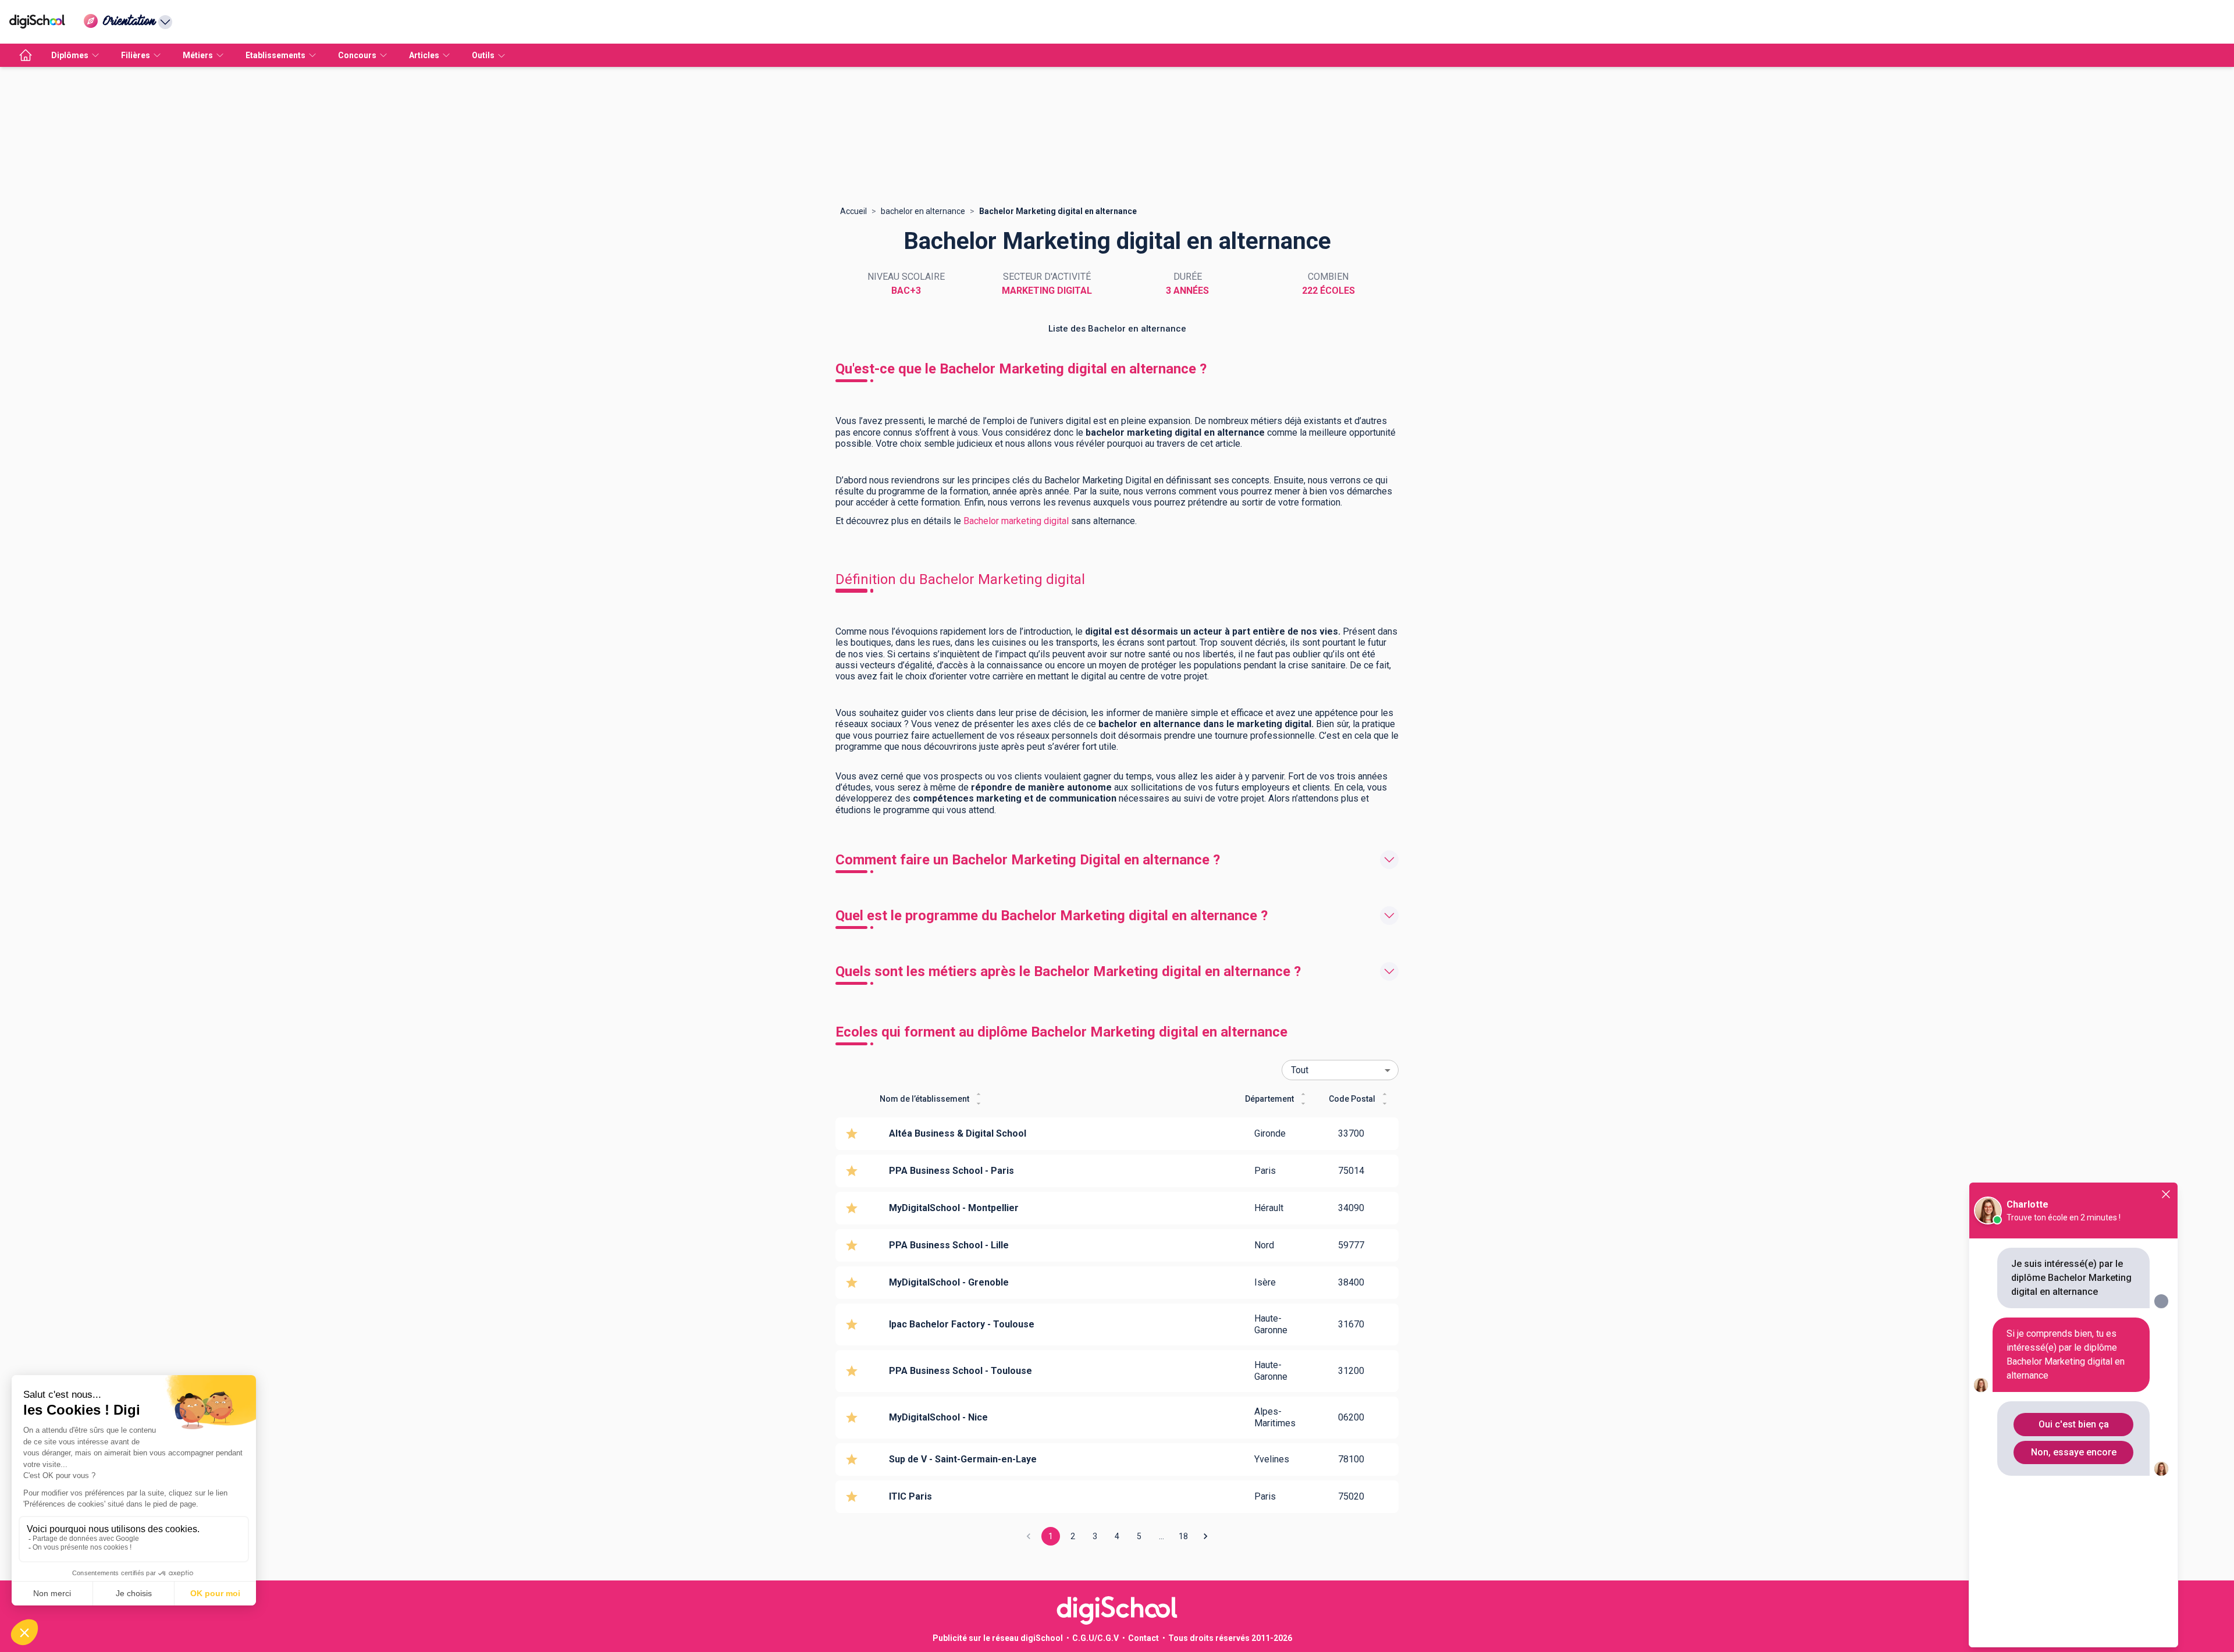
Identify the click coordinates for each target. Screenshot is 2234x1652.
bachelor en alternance (923, 211)
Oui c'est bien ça (2074, 1424)
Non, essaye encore (2074, 1452)
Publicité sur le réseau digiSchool (998, 1638)
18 (1183, 1536)
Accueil (853, 211)
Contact (1143, 1638)
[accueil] (26, 55)
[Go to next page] (1205, 1536)
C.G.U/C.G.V (1095, 1638)
